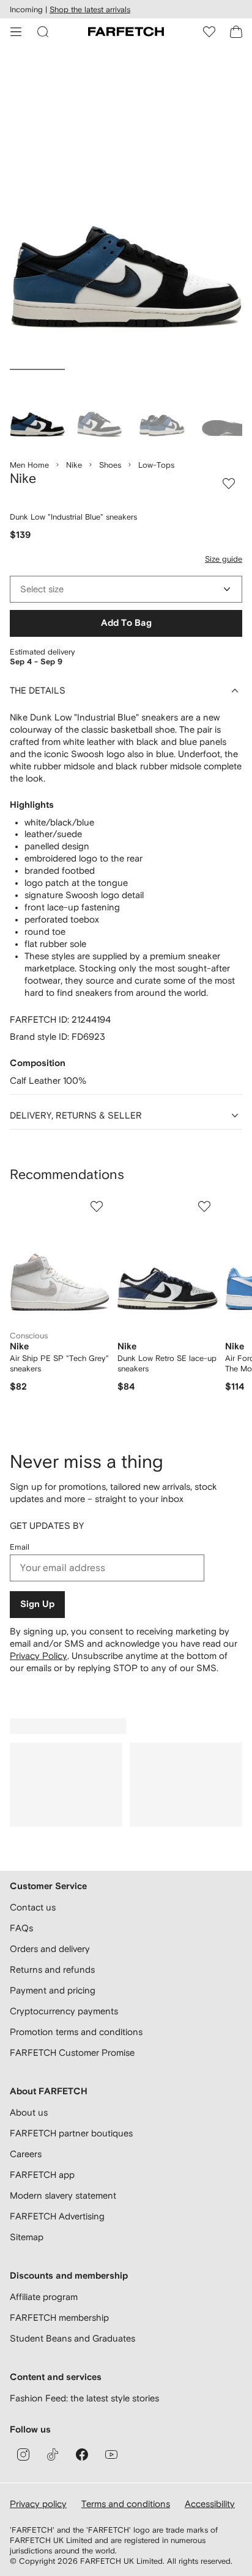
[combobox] (126, 589)
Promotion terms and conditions (76, 2032)
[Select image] (37, 408)
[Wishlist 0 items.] (209, 32)
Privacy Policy (39, 1656)
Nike (74, 465)
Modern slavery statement (63, 2195)
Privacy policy (38, 2504)
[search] (43, 32)
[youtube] (111, 2454)
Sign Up (37, 1604)
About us (29, 2112)
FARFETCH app (42, 2175)
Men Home (29, 465)
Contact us (33, 1907)
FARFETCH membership (59, 2317)
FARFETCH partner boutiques (71, 2133)
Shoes (110, 465)
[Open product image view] (126, 210)
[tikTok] (53, 2454)
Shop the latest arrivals (90, 9)
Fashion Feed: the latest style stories (84, 2398)
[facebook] (82, 2454)
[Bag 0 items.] (236, 32)
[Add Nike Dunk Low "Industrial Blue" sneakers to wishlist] (229, 484)
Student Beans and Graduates (72, 2338)
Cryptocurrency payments (64, 2011)
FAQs (21, 1928)
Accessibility (210, 2504)
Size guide (224, 559)
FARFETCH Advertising (57, 2216)
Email (20, 1547)
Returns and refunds (52, 1969)
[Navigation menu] (16, 32)
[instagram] (23, 2454)
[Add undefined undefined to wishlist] (97, 1206)
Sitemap (27, 2237)
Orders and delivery (50, 1949)
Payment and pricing (53, 1990)
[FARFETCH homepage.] (126, 32)
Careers (26, 2154)
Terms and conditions (126, 2504)
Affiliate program (44, 2297)
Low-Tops (156, 465)
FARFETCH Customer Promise (72, 2052)
